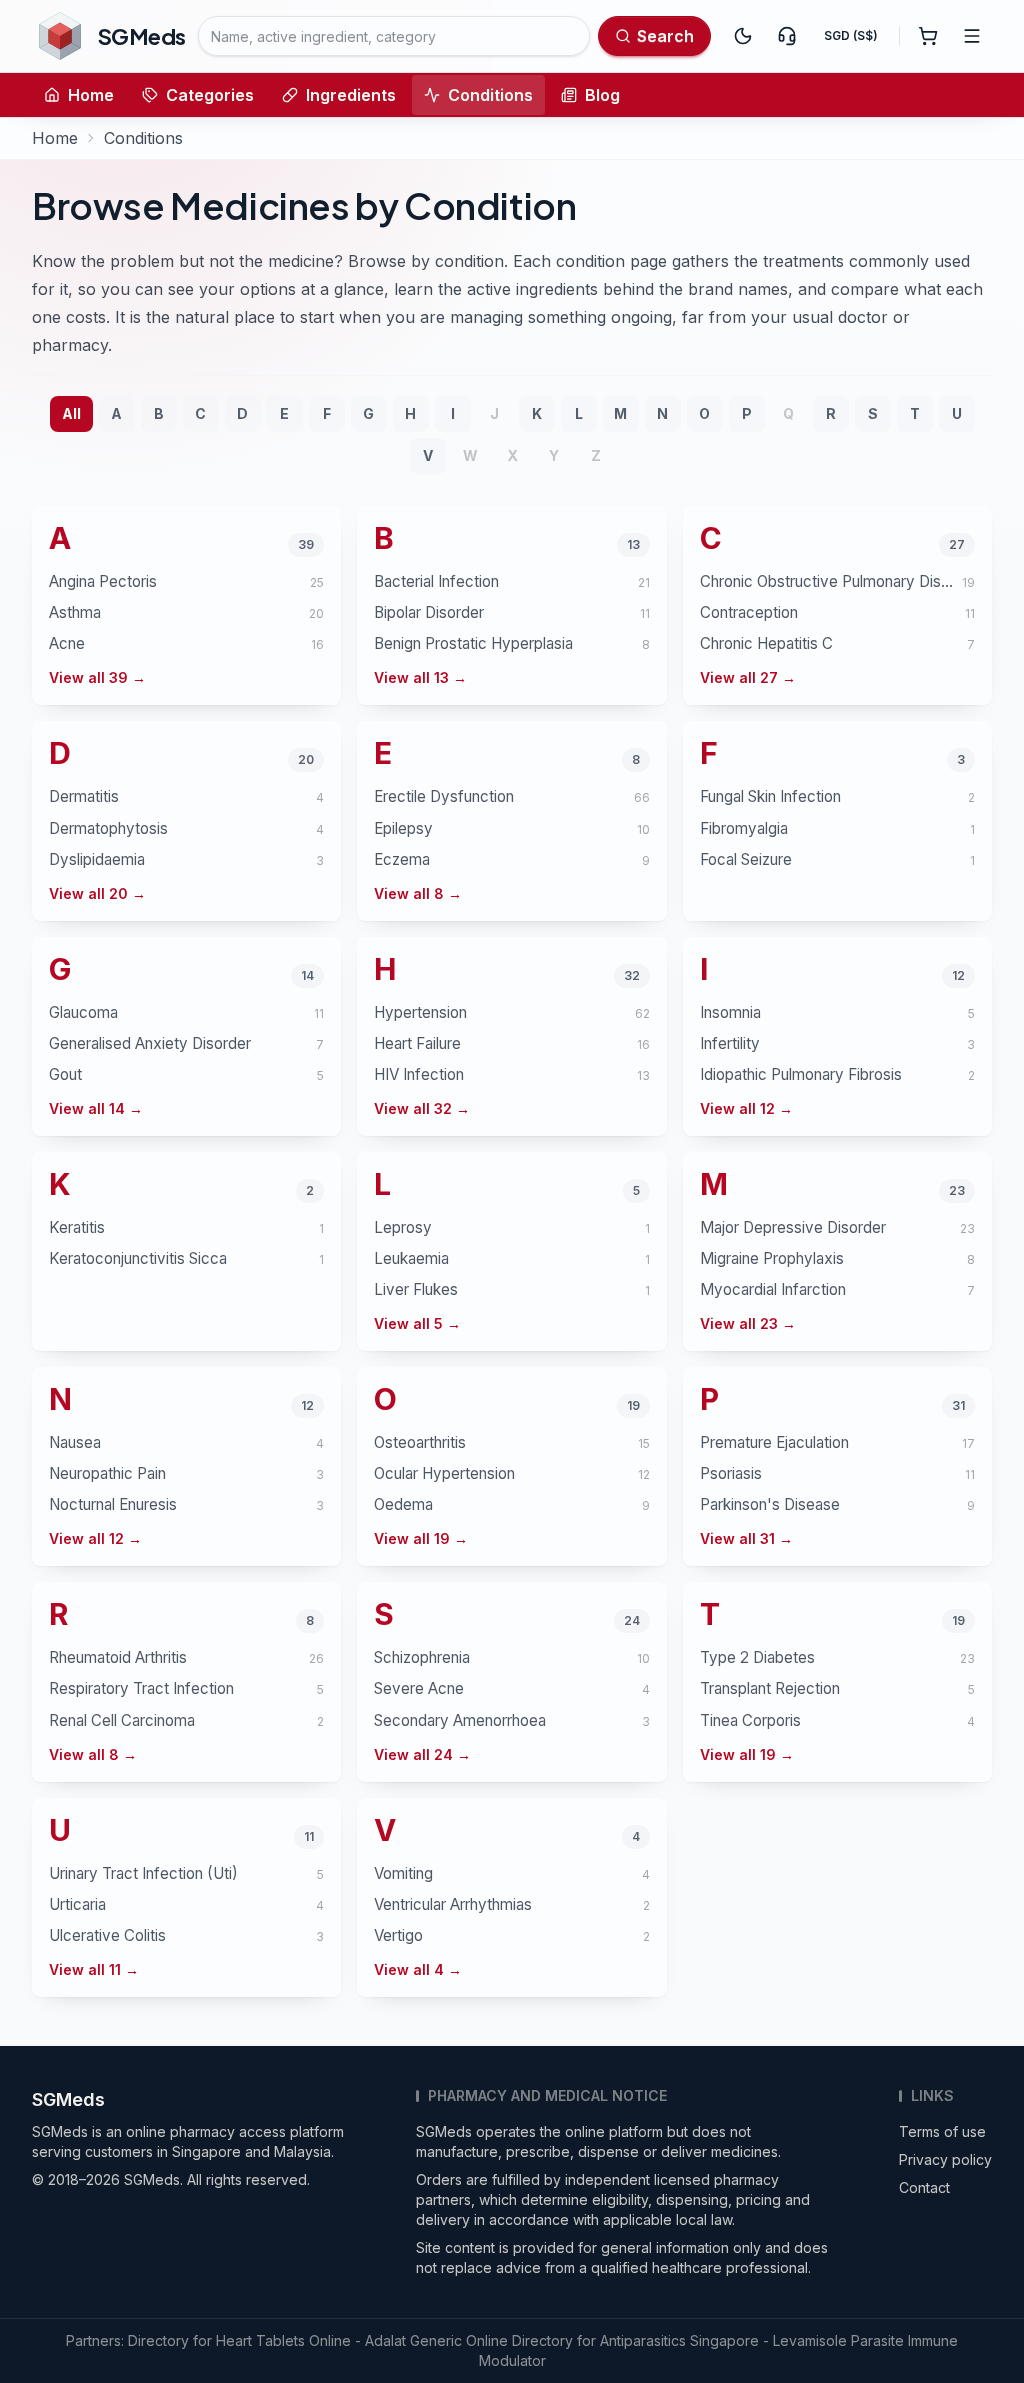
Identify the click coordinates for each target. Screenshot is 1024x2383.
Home (91, 95)
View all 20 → (97, 893)
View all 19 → (421, 1538)
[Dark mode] (743, 36)
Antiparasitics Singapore (679, 2340)
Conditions (490, 95)
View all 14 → (96, 1108)
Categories (210, 95)
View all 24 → (422, 1754)
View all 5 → (417, 1323)
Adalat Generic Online (436, 2340)
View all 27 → (748, 677)
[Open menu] (972, 36)
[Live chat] (787, 36)
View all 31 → (746, 1538)
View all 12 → (746, 1108)
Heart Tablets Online (283, 2340)
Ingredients (351, 95)
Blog (602, 95)
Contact (924, 2187)
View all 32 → (422, 1108)
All (71, 413)
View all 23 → (748, 1323)
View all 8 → (418, 893)
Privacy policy (945, 2159)
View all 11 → (94, 1969)
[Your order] (928, 36)
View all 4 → (418, 1969)
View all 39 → (97, 677)
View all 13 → (420, 677)
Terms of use (942, 2131)
